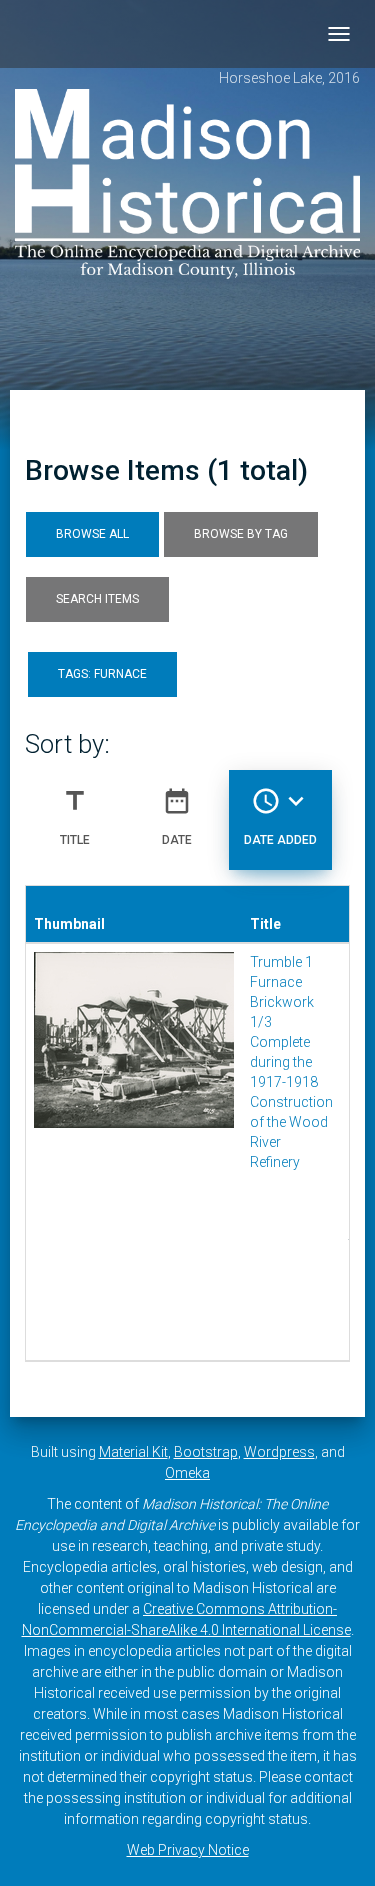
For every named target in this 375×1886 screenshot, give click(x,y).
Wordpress (279, 1452)
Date (177, 816)
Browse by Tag (241, 534)
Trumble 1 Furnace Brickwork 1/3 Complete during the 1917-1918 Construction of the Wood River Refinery (291, 1062)
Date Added (280, 816)
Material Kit (133, 1452)
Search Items (97, 599)
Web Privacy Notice (188, 1850)
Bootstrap (206, 1452)
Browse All (92, 534)
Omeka (187, 1473)
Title (75, 816)
